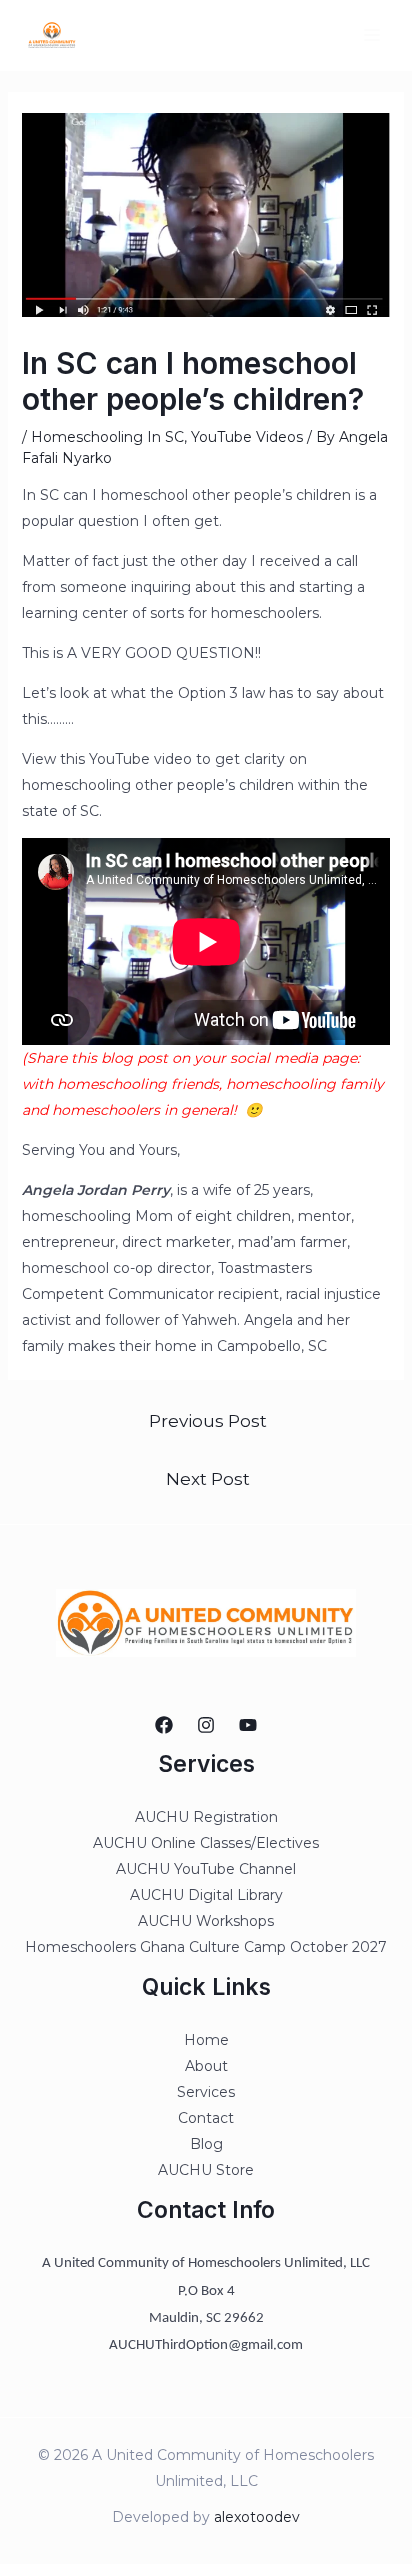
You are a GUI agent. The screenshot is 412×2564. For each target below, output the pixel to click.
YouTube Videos (247, 437)
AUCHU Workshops (206, 1921)
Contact (206, 2118)
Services (206, 2092)
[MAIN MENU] (371, 35)
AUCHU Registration (206, 1817)
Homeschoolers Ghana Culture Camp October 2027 (206, 1947)
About (206, 2066)
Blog (206, 2144)
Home (206, 2040)
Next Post (208, 1478)
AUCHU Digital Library (206, 1895)
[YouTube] (248, 1725)
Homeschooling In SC (107, 437)
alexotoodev (257, 2517)
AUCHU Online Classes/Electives (206, 1843)
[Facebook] (164, 1725)
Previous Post (208, 1420)
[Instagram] (206, 1725)
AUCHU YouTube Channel (206, 1869)
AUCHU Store (206, 2170)
